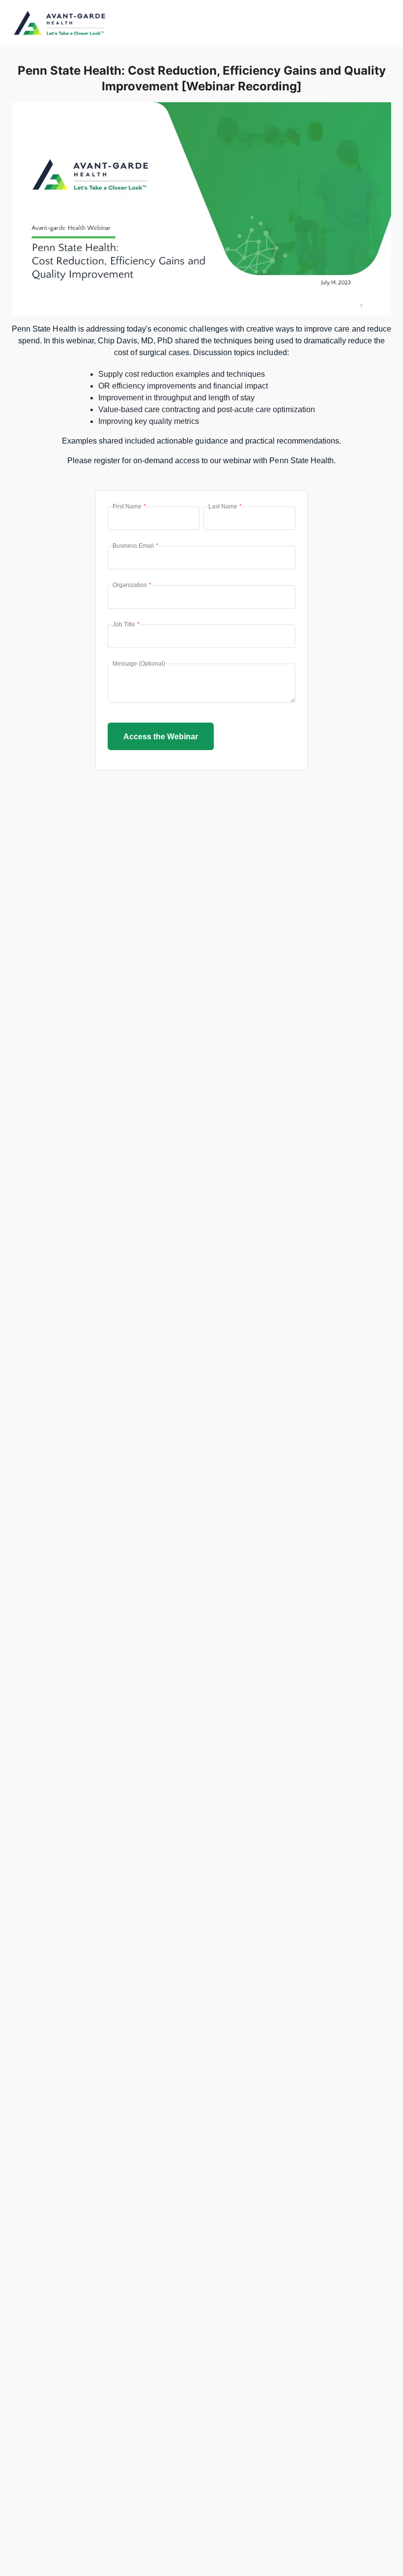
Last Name (225, 506)
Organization (132, 585)
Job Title (126, 624)
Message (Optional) (139, 664)
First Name (129, 506)
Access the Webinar (161, 737)
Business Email (135, 546)
